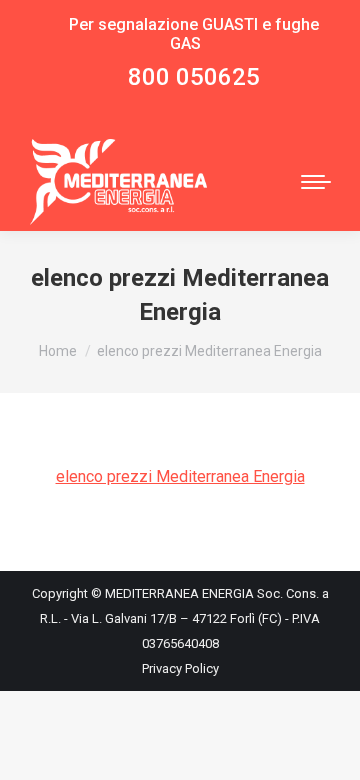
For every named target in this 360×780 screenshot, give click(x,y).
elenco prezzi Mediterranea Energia (180, 476)
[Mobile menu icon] (316, 182)
